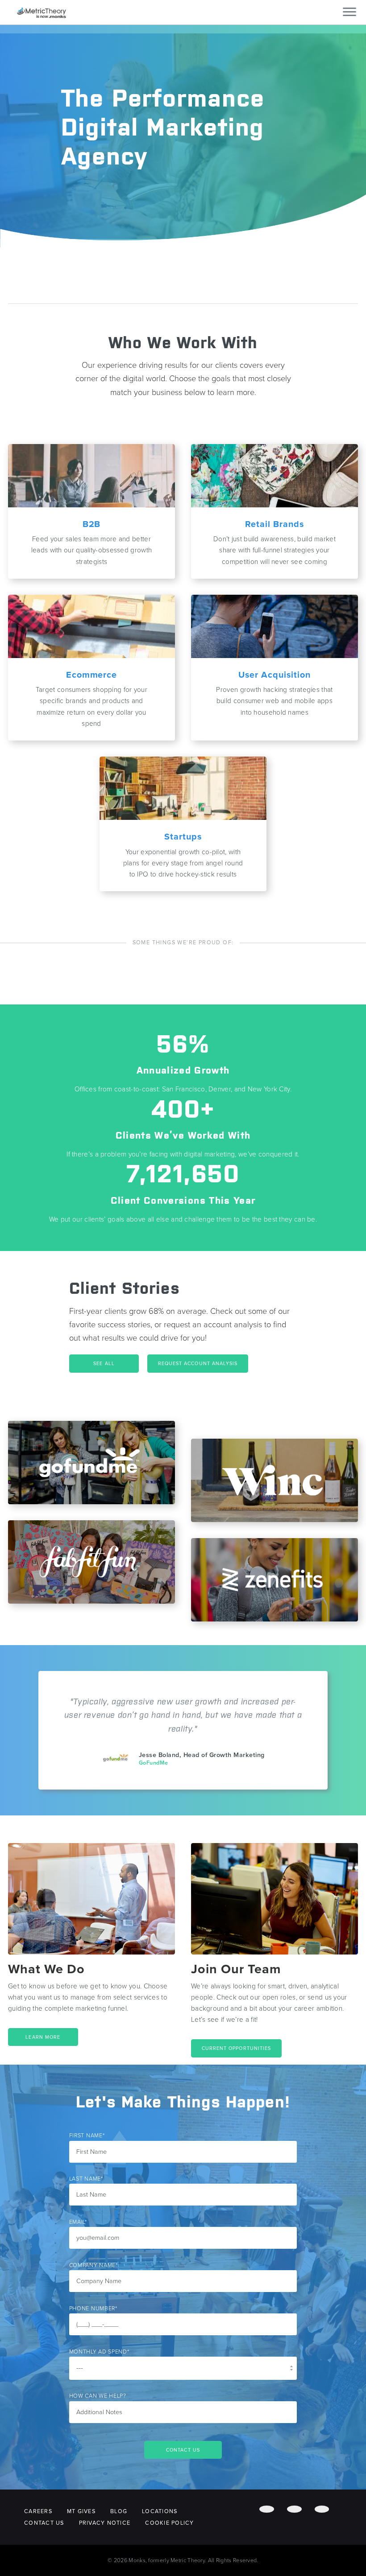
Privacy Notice (105, 2523)
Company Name (94, 2265)
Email (78, 2222)
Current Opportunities (237, 2048)
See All (104, 1364)
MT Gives (81, 2511)
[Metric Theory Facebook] (267, 2509)
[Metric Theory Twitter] (294, 2509)
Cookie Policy (169, 2523)
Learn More (43, 2037)
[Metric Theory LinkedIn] (322, 2509)
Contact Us (44, 2523)
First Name (87, 2136)
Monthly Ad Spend (99, 2352)
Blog (119, 2511)
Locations (160, 2511)
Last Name (86, 2179)
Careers (38, 2511)
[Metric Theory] (42, 12)
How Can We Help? (98, 2396)
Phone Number (93, 2309)
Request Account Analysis (198, 1364)
